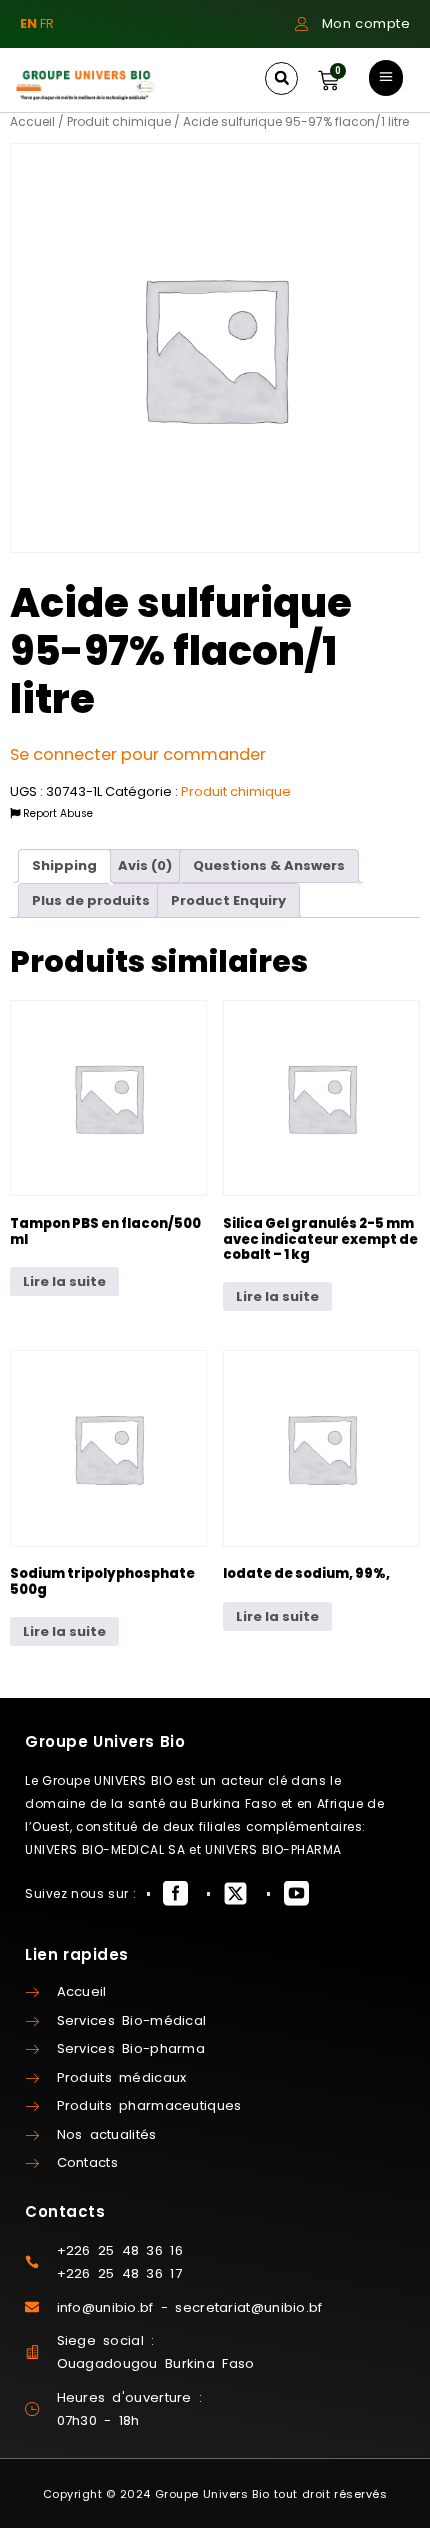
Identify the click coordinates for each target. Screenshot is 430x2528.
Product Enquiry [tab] (228, 900)
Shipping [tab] (64, 865)
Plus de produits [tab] (91, 900)
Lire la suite (64, 1281)
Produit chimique (119, 121)
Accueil (32, 121)
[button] (281, 78)
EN (28, 23)
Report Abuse (56, 813)
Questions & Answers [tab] (269, 865)
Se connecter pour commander (138, 754)
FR (47, 23)
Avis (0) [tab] (145, 865)
